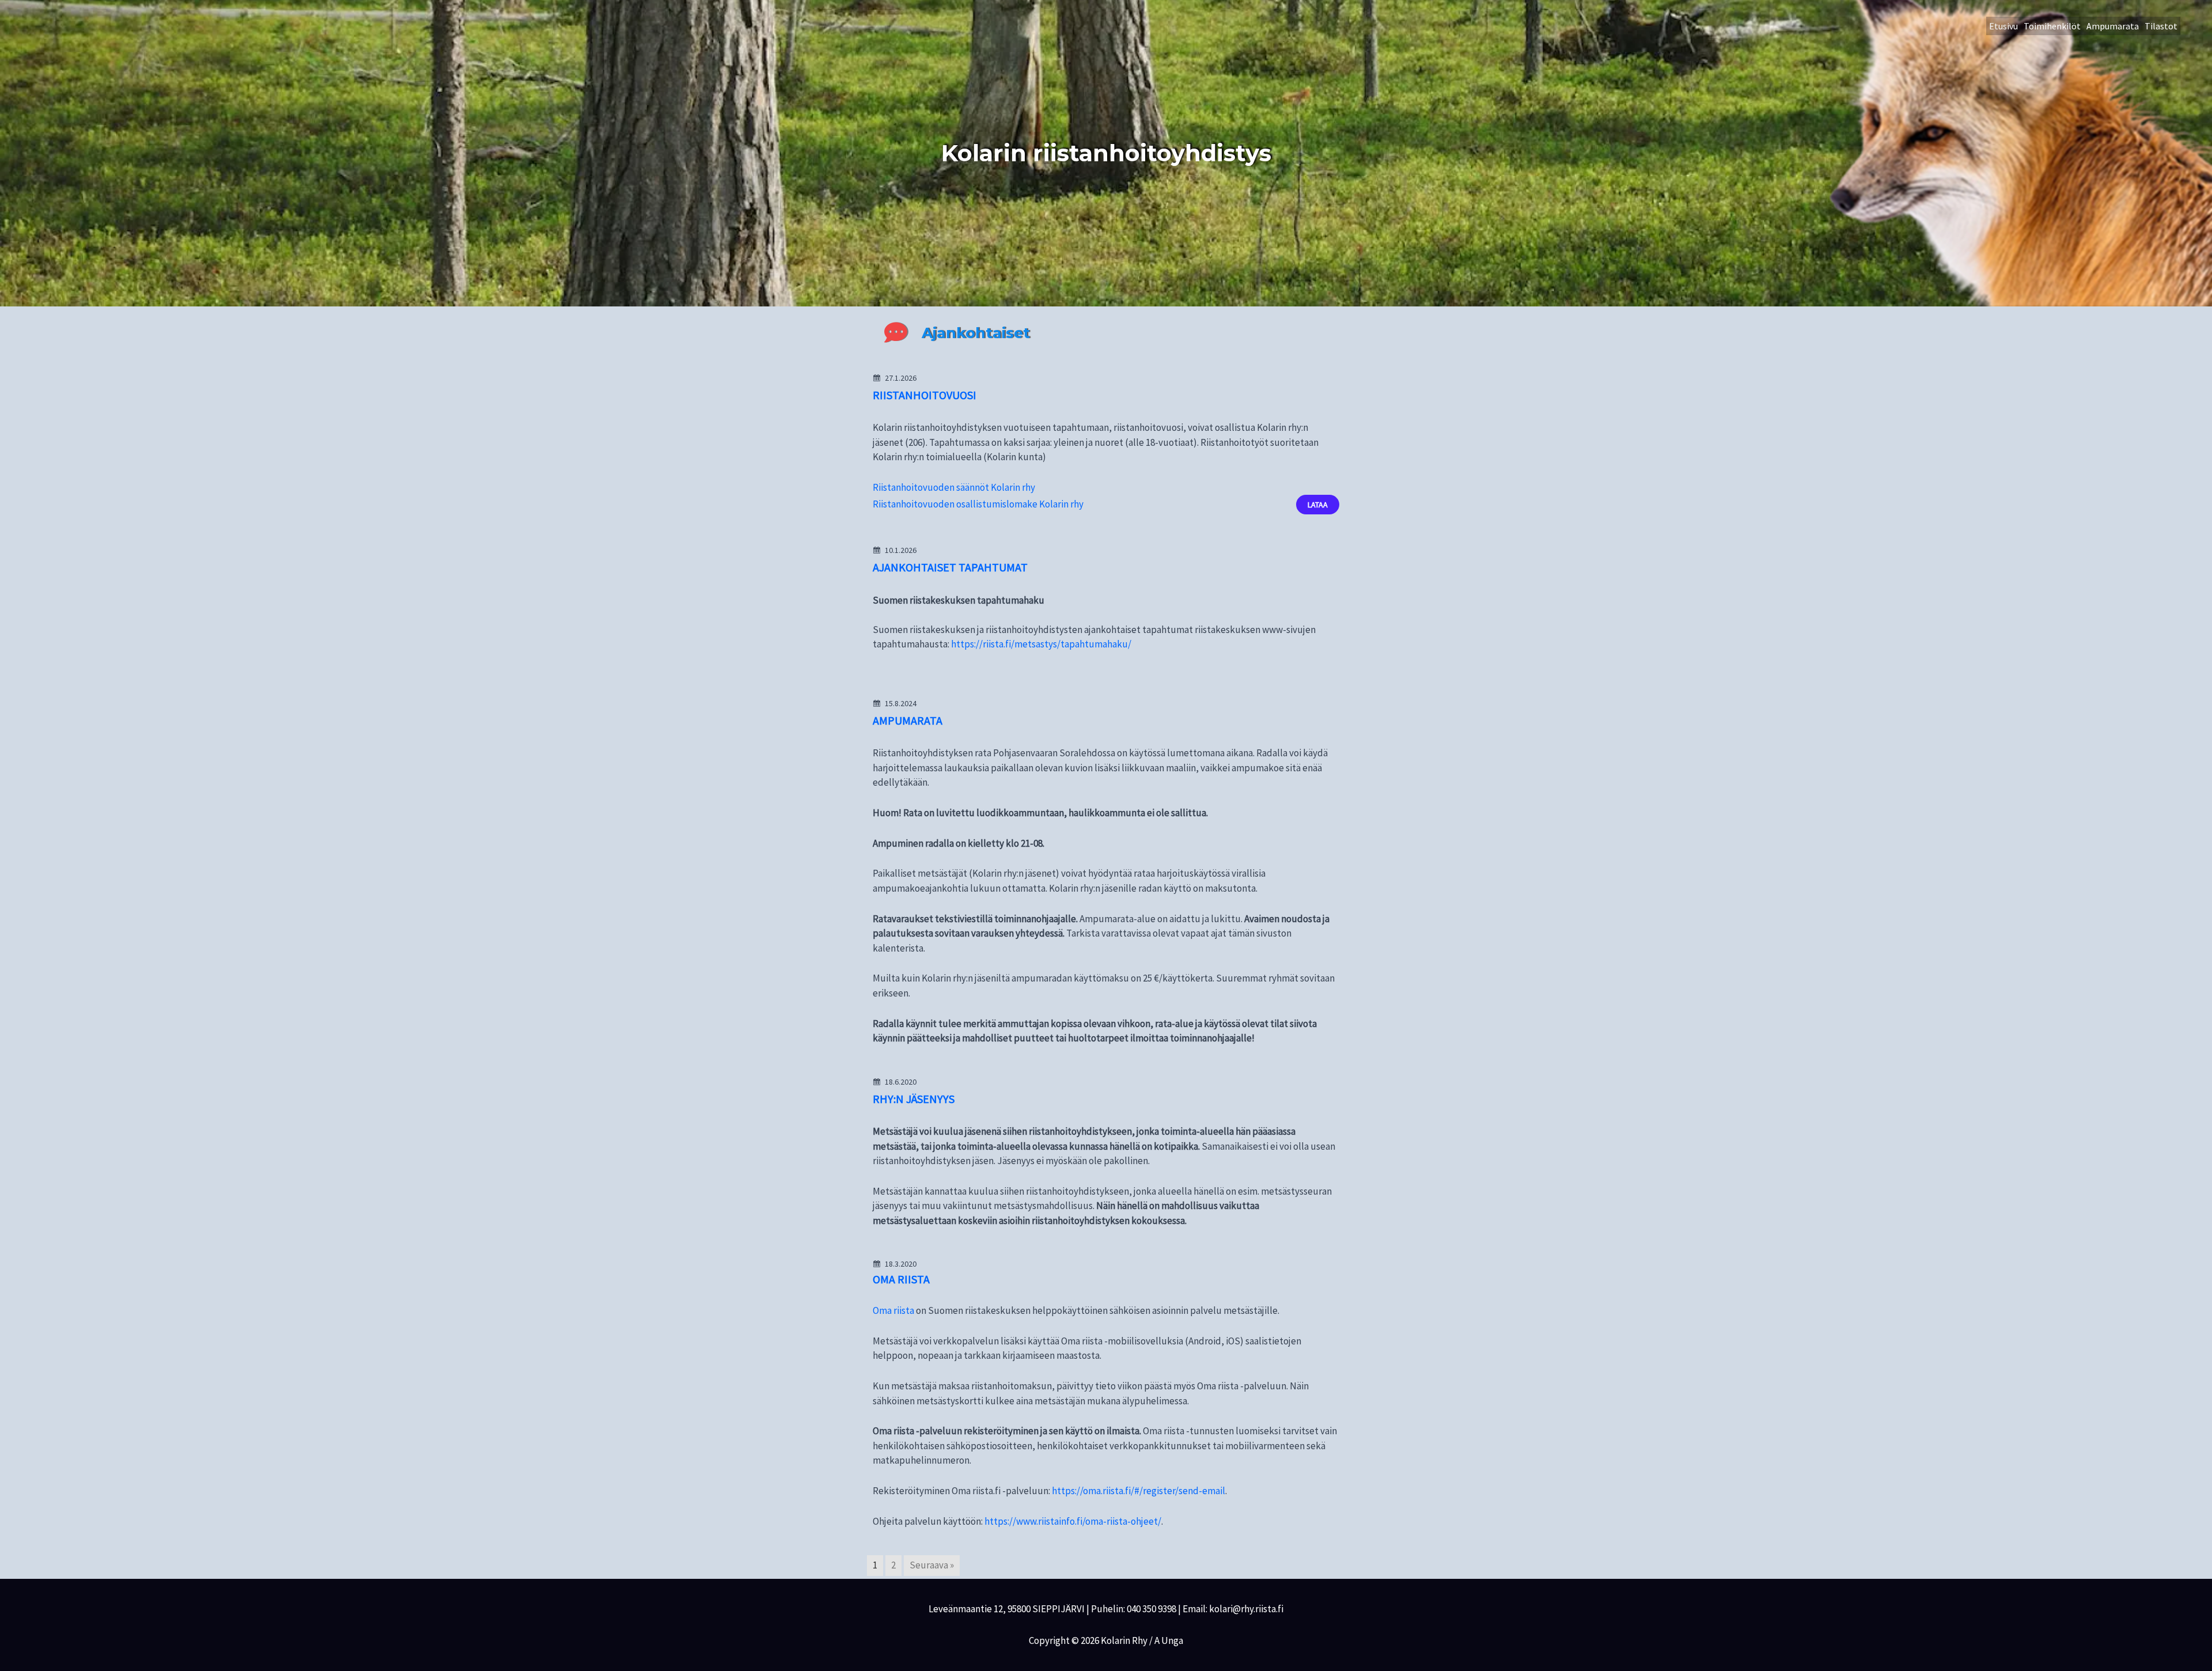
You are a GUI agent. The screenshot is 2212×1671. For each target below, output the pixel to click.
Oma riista (893, 1310)
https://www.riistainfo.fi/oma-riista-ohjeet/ (1073, 1521)
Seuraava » (932, 1565)
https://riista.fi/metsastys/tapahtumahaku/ (1041, 644)
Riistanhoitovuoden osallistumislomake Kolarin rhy (978, 504)
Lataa (1318, 505)
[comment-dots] (896, 332)
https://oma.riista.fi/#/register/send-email (1139, 1491)
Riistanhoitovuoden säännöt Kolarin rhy (954, 487)
